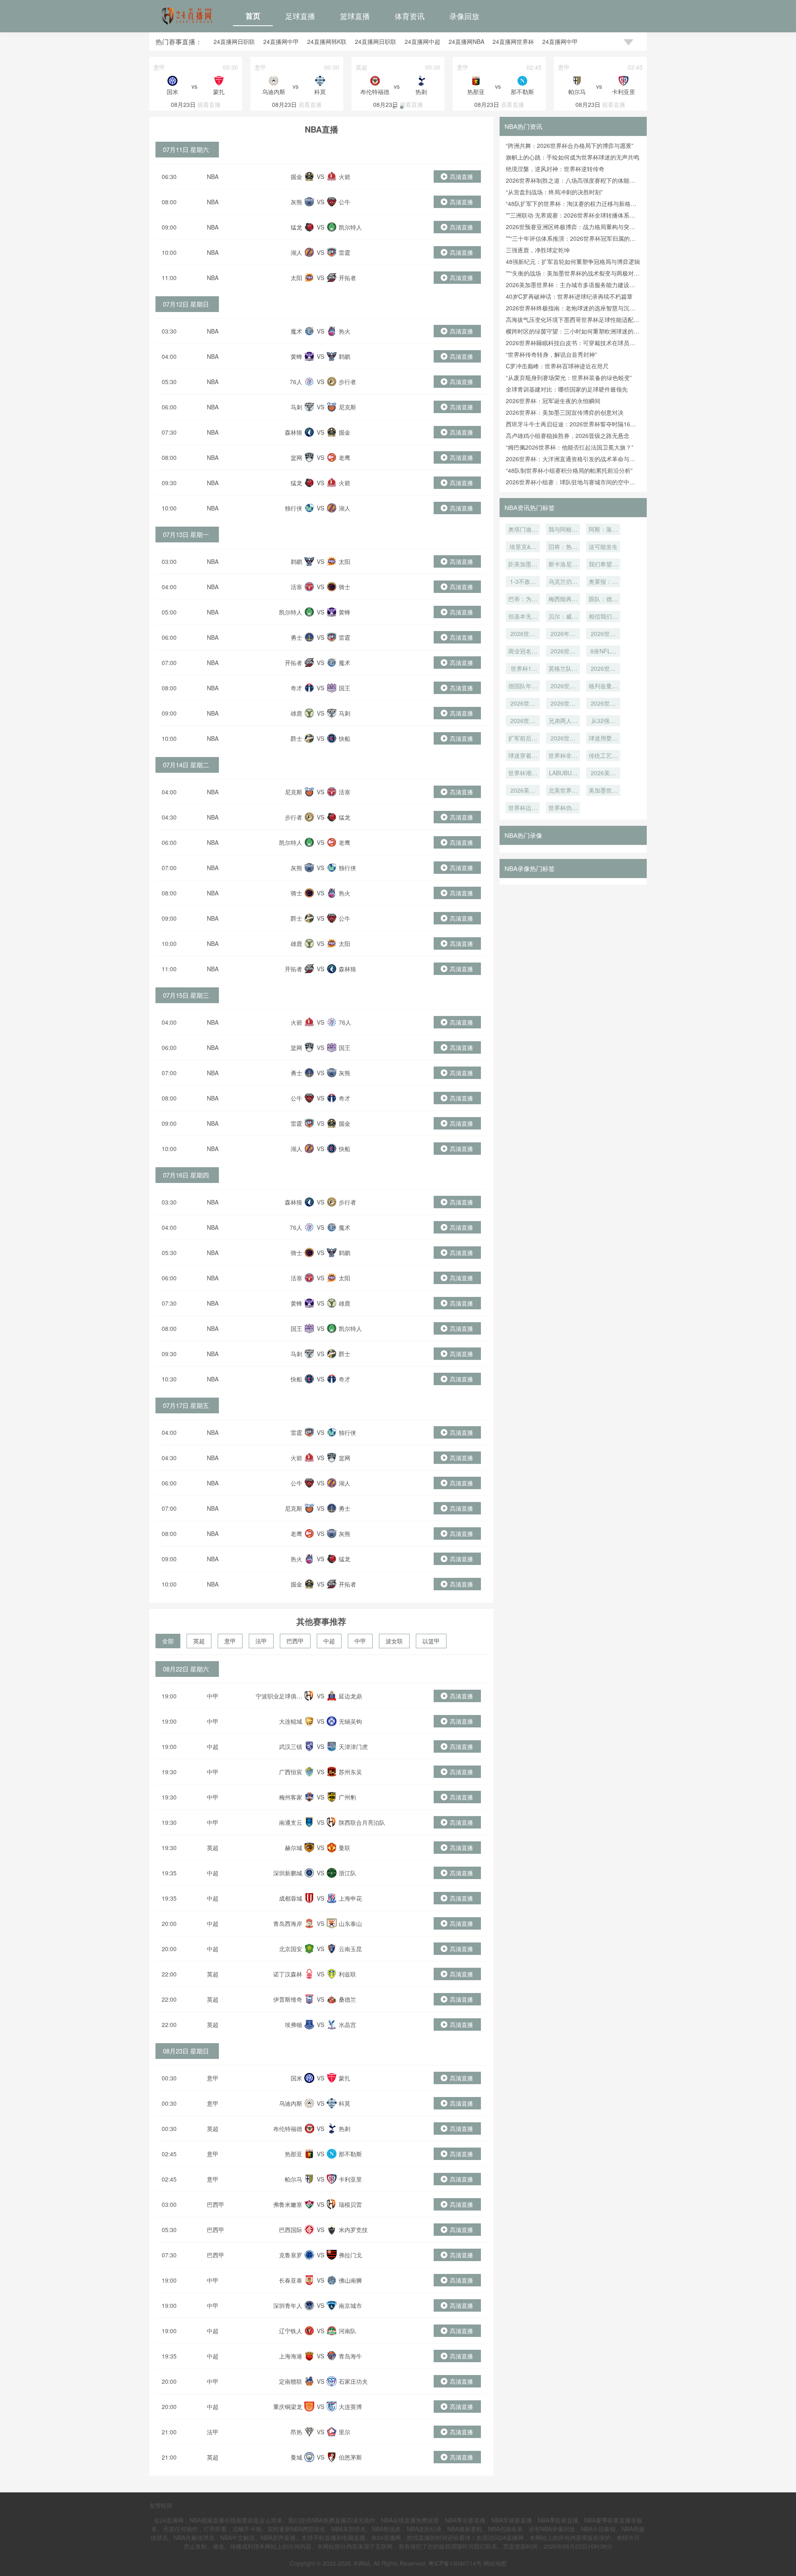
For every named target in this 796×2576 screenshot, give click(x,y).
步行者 (347, 382)
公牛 (345, 202)
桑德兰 (347, 1999)
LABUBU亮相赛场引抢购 (563, 774)
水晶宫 (347, 2025)
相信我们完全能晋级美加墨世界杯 (603, 617)
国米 (296, 2078)
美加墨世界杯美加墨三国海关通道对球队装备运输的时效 (603, 791)
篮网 (296, 457)
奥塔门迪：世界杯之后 (523, 530)
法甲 (261, 1641)
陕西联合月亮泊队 (362, 1822)
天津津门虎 (353, 1746)
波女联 (394, 1641)
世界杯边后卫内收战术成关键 (523, 808)
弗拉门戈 (350, 2255)
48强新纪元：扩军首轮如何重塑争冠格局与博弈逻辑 (573, 261)
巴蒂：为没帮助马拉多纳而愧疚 (523, 600)
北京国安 (291, 1949)
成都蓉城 (291, 1898)
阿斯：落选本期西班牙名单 (603, 530)
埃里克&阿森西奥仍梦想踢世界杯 (523, 547)
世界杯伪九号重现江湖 (563, 808)
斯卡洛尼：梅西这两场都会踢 (563, 565)
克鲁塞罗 (291, 2255)
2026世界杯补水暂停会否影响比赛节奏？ (523, 721)
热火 (345, 331)
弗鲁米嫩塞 (288, 2204)
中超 (329, 1641)
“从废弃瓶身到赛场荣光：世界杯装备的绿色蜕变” (569, 377)
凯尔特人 (350, 227)
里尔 (345, 2432)
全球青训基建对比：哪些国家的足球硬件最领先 (567, 389)
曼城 (296, 2457)
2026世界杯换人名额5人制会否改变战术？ (603, 704)
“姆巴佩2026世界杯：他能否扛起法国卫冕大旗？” (570, 447)
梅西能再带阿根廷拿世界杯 (563, 600)
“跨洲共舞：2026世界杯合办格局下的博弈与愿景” (570, 145)
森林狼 (294, 432)
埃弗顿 (294, 2025)
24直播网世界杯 (513, 41)
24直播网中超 (422, 41)
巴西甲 (295, 1641)
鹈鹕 (345, 356)
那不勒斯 (350, 2154)
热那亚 (294, 2154)
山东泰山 (350, 1923)
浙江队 (347, 1873)
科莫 (345, 2103)
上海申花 (350, 1898)
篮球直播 (355, 16)
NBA (213, 177)
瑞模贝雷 (350, 2204)
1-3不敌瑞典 (523, 582)
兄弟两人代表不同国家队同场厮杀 (563, 721)
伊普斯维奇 (288, 1999)
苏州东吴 (350, 1772)
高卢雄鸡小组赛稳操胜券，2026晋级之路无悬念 (568, 435)
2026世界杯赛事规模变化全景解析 (563, 739)
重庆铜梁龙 (288, 2407)
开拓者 (347, 278)
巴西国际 (291, 2230)
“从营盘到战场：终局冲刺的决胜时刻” (554, 192)
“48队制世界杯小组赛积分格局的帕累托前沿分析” (569, 470)
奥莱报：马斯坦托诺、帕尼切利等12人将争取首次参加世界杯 (603, 582)
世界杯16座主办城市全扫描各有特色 (523, 669)
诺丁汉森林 (288, 1974)
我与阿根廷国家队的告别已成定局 (563, 530)
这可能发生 (603, 547)
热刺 (345, 2129)
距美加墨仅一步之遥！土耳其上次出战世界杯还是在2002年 (523, 565)
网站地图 (495, 2563)
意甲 (230, 1641)
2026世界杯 (563, 704)
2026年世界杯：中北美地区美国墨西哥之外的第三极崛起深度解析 (563, 634)
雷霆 (345, 252)
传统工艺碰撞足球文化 (603, 756)
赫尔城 (294, 1848)
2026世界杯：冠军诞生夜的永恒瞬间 (553, 401)
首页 (253, 16)
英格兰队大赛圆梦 (563, 669)
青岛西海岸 (288, 1923)
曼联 (345, 1848)
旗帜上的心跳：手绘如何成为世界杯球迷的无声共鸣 (573, 157)
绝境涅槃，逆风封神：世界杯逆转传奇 (555, 169)
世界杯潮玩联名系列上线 (523, 774)
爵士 (296, 738)
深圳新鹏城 (288, 1873)
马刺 (296, 407)
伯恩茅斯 (350, 2457)
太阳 (296, 278)
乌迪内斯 (291, 2103)
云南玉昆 (350, 1949)
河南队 (347, 2331)
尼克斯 (347, 407)
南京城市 (350, 2305)
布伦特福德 (288, 2129)
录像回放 (464, 16)
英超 (199, 1641)
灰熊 (296, 202)
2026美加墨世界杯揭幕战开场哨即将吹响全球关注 (603, 774)
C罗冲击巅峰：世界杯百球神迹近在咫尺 (557, 366)
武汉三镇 (291, 1746)
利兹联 (347, 1974)
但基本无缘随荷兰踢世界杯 (523, 617)
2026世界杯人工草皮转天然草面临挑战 (563, 652)
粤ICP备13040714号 (455, 2563)
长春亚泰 (291, 2280)
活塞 (296, 587)
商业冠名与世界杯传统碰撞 (523, 652)
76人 (296, 382)
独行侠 (294, 508)
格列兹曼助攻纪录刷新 (603, 687)
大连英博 (350, 2407)
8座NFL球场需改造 (603, 652)
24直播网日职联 (234, 41)
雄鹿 (296, 713)
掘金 (296, 177)
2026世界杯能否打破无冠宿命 (603, 669)
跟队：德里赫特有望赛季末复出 (603, 600)
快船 (345, 738)
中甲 (360, 1641)
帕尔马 (294, 2179)
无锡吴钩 (350, 1721)
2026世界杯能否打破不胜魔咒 (563, 687)
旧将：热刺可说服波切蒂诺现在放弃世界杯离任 (563, 547)
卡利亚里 (350, 2179)
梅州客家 (291, 1797)
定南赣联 (291, 2381)
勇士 (296, 637)
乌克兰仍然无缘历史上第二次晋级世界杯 (563, 582)
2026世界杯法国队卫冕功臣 (523, 704)
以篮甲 (431, 1641)
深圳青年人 (288, 2305)
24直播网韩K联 (327, 41)
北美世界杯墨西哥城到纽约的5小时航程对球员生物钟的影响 (563, 791)
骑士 (345, 587)
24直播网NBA (466, 41)
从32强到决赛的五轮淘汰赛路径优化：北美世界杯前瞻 (603, 721)
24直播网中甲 (281, 41)
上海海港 (291, 2356)
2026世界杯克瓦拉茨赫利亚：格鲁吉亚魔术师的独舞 (523, 634)
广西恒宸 (291, 1772)
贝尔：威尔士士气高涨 (563, 617)
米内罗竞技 (353, 2230)
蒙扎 (345, 2078)
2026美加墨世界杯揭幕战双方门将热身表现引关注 (523, 791)
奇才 (296, 688)
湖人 (296, 252)
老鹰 (345, 457)
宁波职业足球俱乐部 (279, 1700)
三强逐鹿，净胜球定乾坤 (538, 250)
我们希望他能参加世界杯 (603, 565)
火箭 (345, 177)
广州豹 (347, 1797)
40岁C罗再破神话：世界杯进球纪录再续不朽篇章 (569, 296)
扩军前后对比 (523, 739)
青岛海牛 (350, 2356)
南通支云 (291, 1822)
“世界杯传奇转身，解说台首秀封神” (551, 354)
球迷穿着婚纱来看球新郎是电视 (523, 756)
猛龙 (296, 227)
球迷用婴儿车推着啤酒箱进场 (603, 739)
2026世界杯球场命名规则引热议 (603, 634)
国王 (345, 688)
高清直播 (461, 177)
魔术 (296, 331)
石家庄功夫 (353, 2381)
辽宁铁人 (291, 2331)
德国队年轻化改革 (523, 687)
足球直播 (300, 16)
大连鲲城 (291, 1721)
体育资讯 (410, 16)
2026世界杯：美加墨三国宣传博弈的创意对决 (565, 412)
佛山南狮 (350, 2280)
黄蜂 (296, 356)
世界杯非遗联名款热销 (563, 756)
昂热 (296, 2432)
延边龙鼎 (350, 1696)
